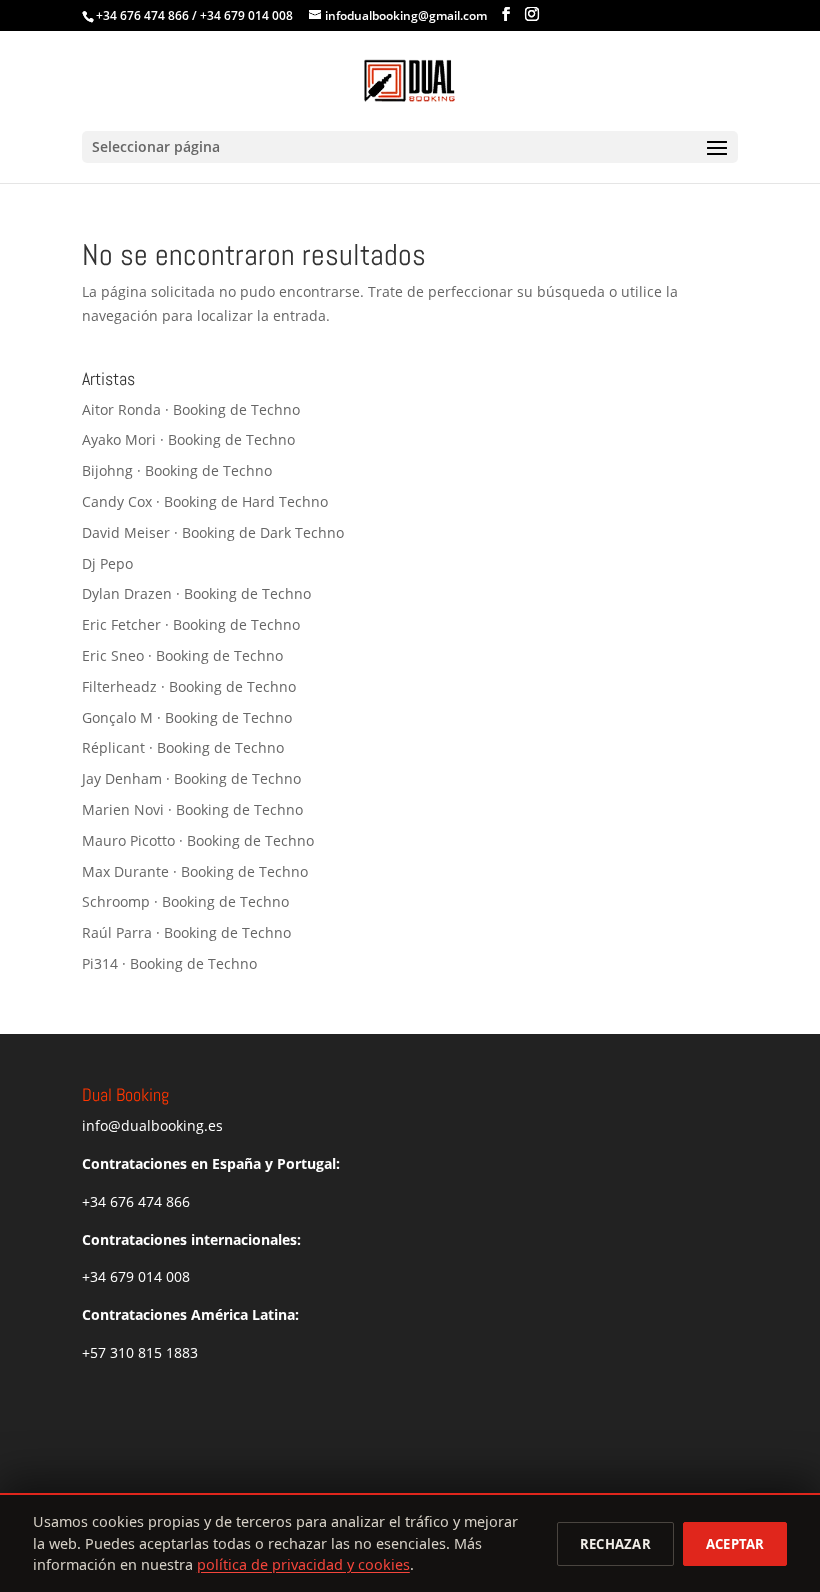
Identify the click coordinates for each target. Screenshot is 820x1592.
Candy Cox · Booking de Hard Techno (205, 501)
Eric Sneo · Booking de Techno (182, 655)
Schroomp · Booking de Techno (185, 901)
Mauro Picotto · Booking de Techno (198, 840)
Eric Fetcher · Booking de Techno (191, 624)
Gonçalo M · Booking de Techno (187, 717)
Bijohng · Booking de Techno (177, 470)
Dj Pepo (107, 563)
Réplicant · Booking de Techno (183, 747)
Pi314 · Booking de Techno (169, 963)
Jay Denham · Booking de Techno (191, 778)
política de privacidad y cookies (303, 1564)
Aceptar (735, 1544)
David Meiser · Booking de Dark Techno (213, 532)
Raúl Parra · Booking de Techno (186, 932)
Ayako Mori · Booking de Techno (188, 439)
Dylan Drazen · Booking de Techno (196, 593)
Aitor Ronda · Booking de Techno (191, 409)
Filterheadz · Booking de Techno (189, 686)
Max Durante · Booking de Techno (195, 871)
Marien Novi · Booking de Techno (192, 809)
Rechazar (615, 1544)
